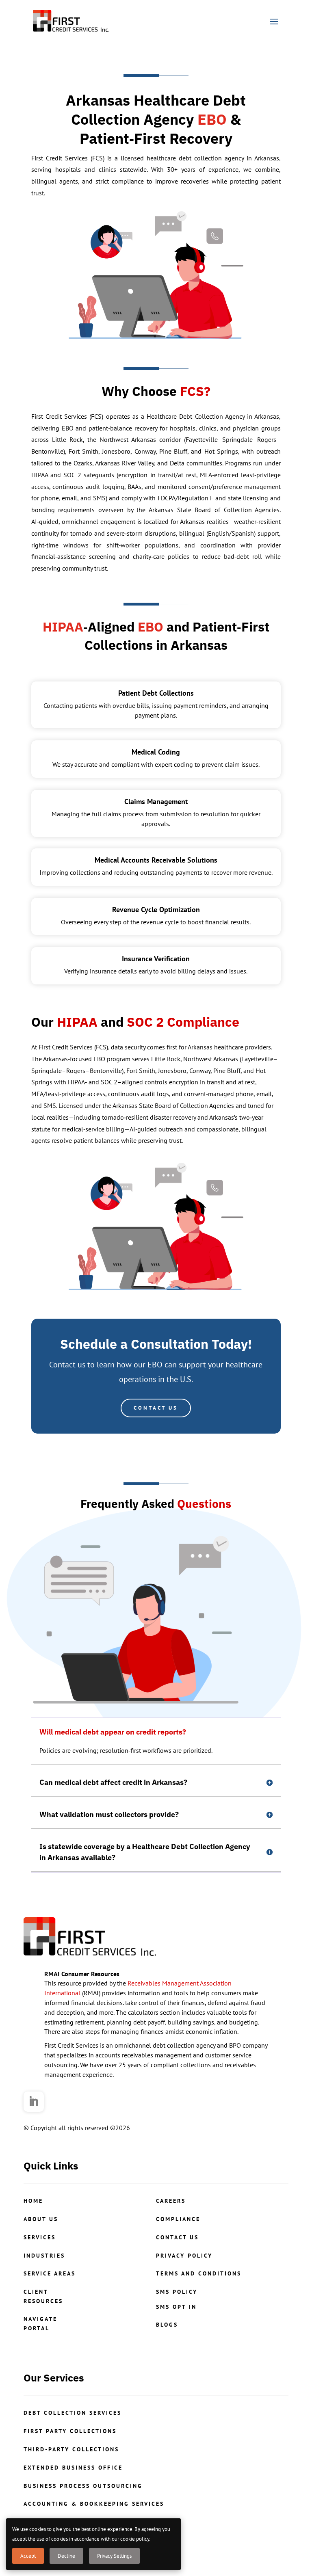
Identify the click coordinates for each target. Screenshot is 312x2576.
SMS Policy (177, 2292)
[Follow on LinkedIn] (34, 2102)
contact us (177, 2237)
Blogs (167, 2325)
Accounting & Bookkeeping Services (94, 2504)
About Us (41, 2219)
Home (33, 2201)
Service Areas (50, 2273)
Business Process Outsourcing (83, 2486)
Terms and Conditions (199, 2273)
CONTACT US (156, 1408)
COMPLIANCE (178, 2219)
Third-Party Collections (71, 2449)
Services (40, 2237)
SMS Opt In (176, 2307)
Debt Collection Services (73, 2413)
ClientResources (43, 2296)
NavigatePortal (40, 2323)
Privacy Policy (184, 2256)
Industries (44, 2256)
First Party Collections (70, 2431)
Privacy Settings (114, 2556)
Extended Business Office (73, 2468)
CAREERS (171, 2201)
